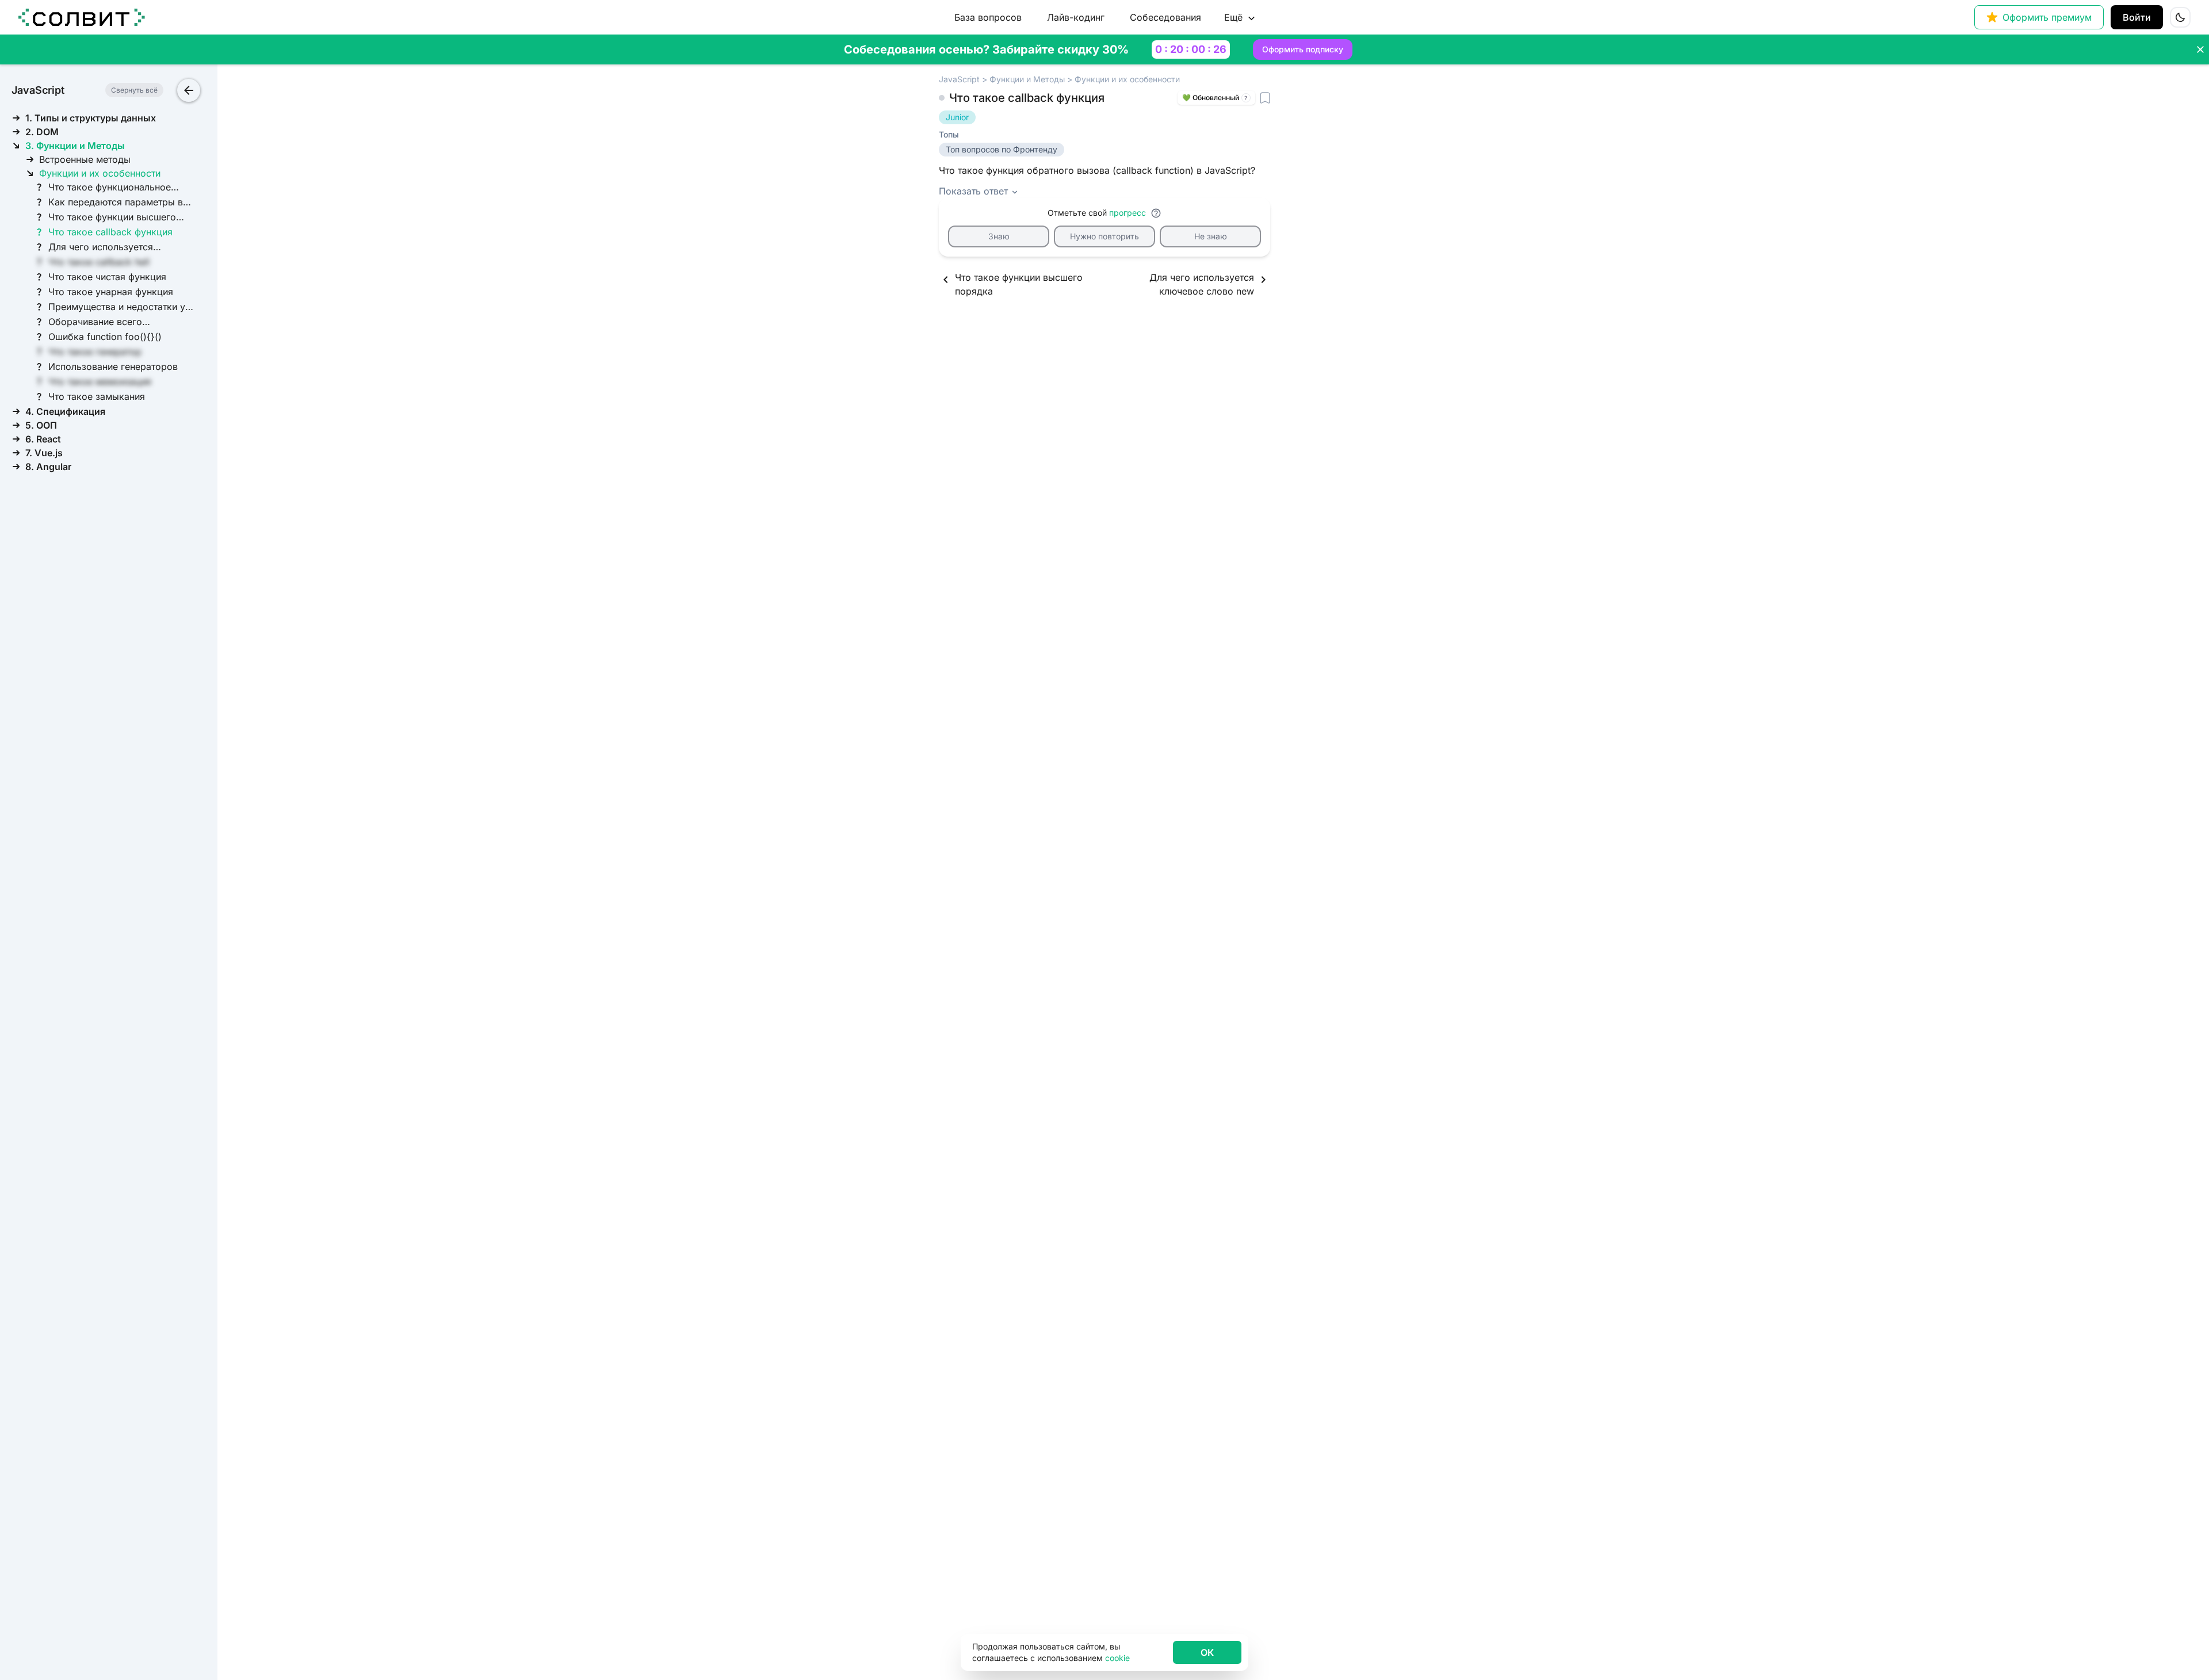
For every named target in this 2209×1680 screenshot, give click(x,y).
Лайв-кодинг (1076, 17)
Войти (2137, 17)
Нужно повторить (1104, 236)
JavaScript (959, 79)
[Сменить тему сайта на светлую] (2180, 17)
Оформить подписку (1303, 49)
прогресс (1128, 213)
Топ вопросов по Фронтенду (1002, 149)
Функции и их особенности (1127, 79)
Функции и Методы (1027, 79)
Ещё (1233, 17)
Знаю (999, 236)
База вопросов (988, 17)
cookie (1117, 1658)
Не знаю (1211, 236)
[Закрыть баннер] (2200, 49)
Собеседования (1165, 17)
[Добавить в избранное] (1265, 98)
